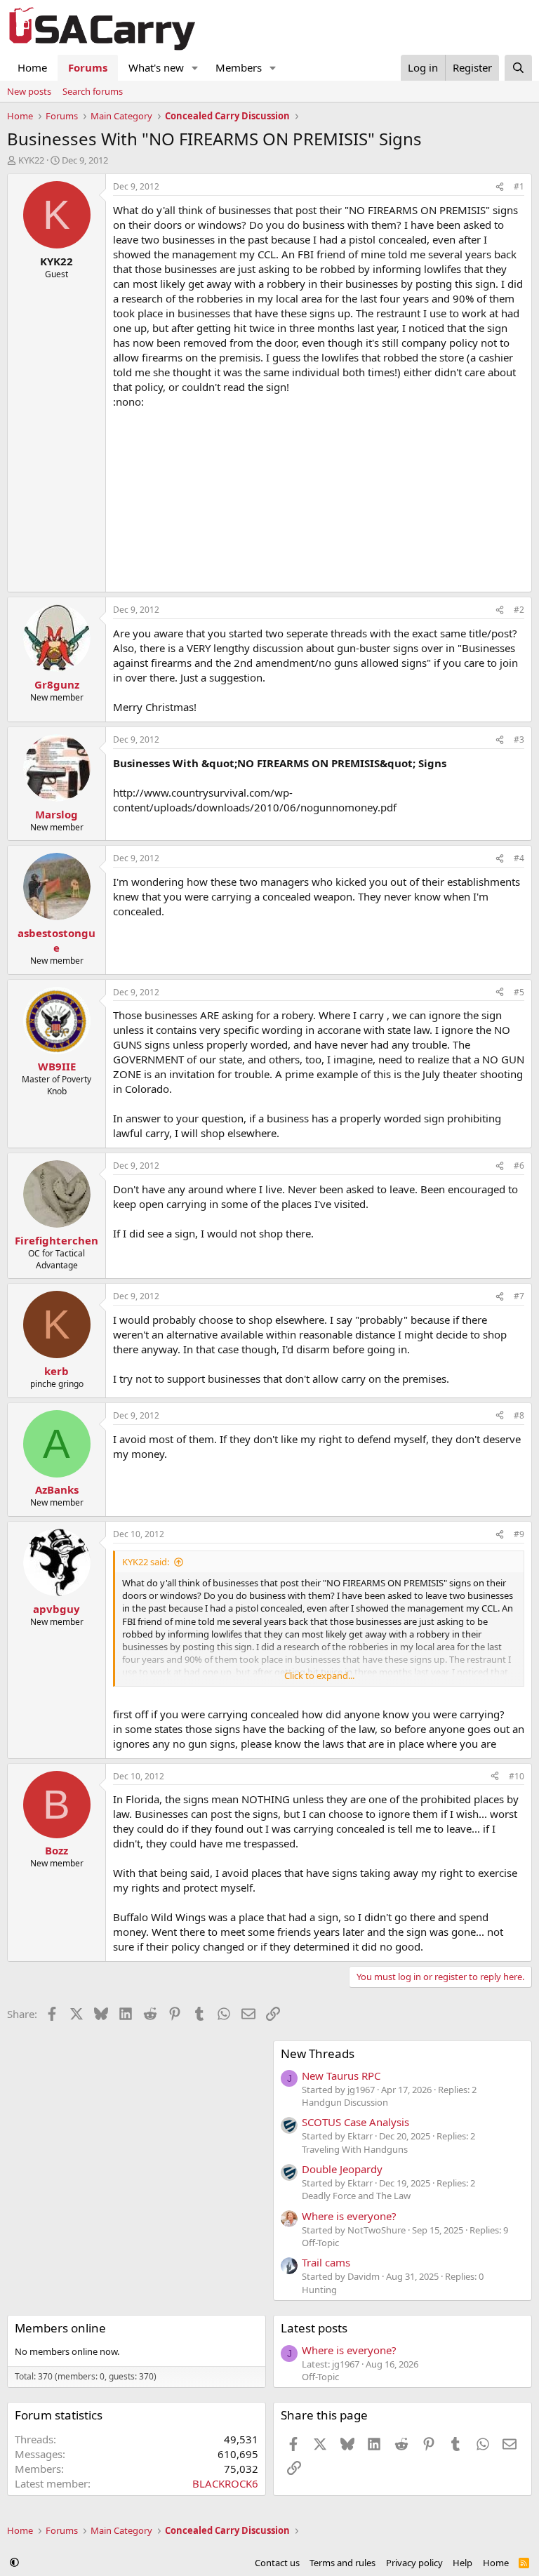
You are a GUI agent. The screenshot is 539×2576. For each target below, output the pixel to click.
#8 (519, 1415)
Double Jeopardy (342, 2169)
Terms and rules (342, 2563)
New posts (29, 91)
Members (239, 67)
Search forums (93, 91)
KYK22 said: (146, 1562)
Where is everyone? (349, 2216)
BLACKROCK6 (225, 2483)
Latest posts (314, 2328)
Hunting (319, 2290)
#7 (519, 1296)
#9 (519, 1534)
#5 (519, 992)
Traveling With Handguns (355, 2149)
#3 (519, 739)
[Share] (500, 187)
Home (32, 67)
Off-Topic (320, 2243)
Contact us (277, 2563)
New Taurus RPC (341, 2076)
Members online (60, 2328)
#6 (519, 1166)
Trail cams (326, 2262)
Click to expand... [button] (319, 1675)
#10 (517, 1776)
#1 (519, 186)
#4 (519, 858)
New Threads (318, 2053)
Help (463, 2563)
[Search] (518, 68)
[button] (195, 68)
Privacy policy (414, 2563)
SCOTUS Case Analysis (355, 2122)
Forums (88, 67)
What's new (156, 67)
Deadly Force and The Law (356, 2196)
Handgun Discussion (345, 2102)
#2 (519, 610)
